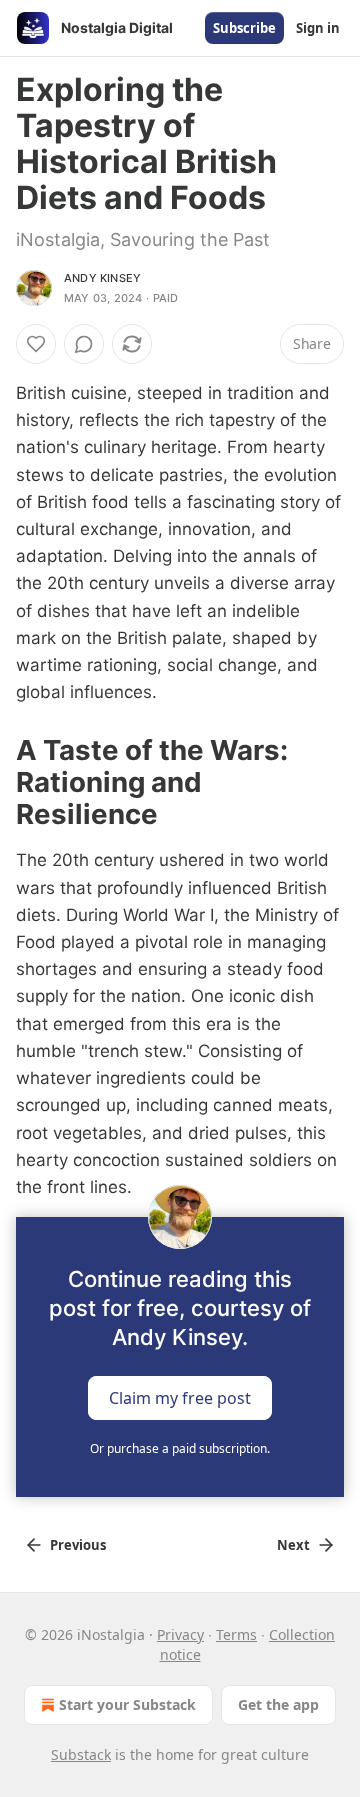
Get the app (278, 1704)
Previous (78, 1545)
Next (293, 1545)
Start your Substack (127, 1704)
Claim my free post (180, 1398)
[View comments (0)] (84, 344)
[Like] (36, 344)
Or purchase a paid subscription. (180, 1448)
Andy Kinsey (102, 278)
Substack (81, 1754)
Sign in (318, 28)
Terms (236, 1634)
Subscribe (244, 28)
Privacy (180, 1634)
